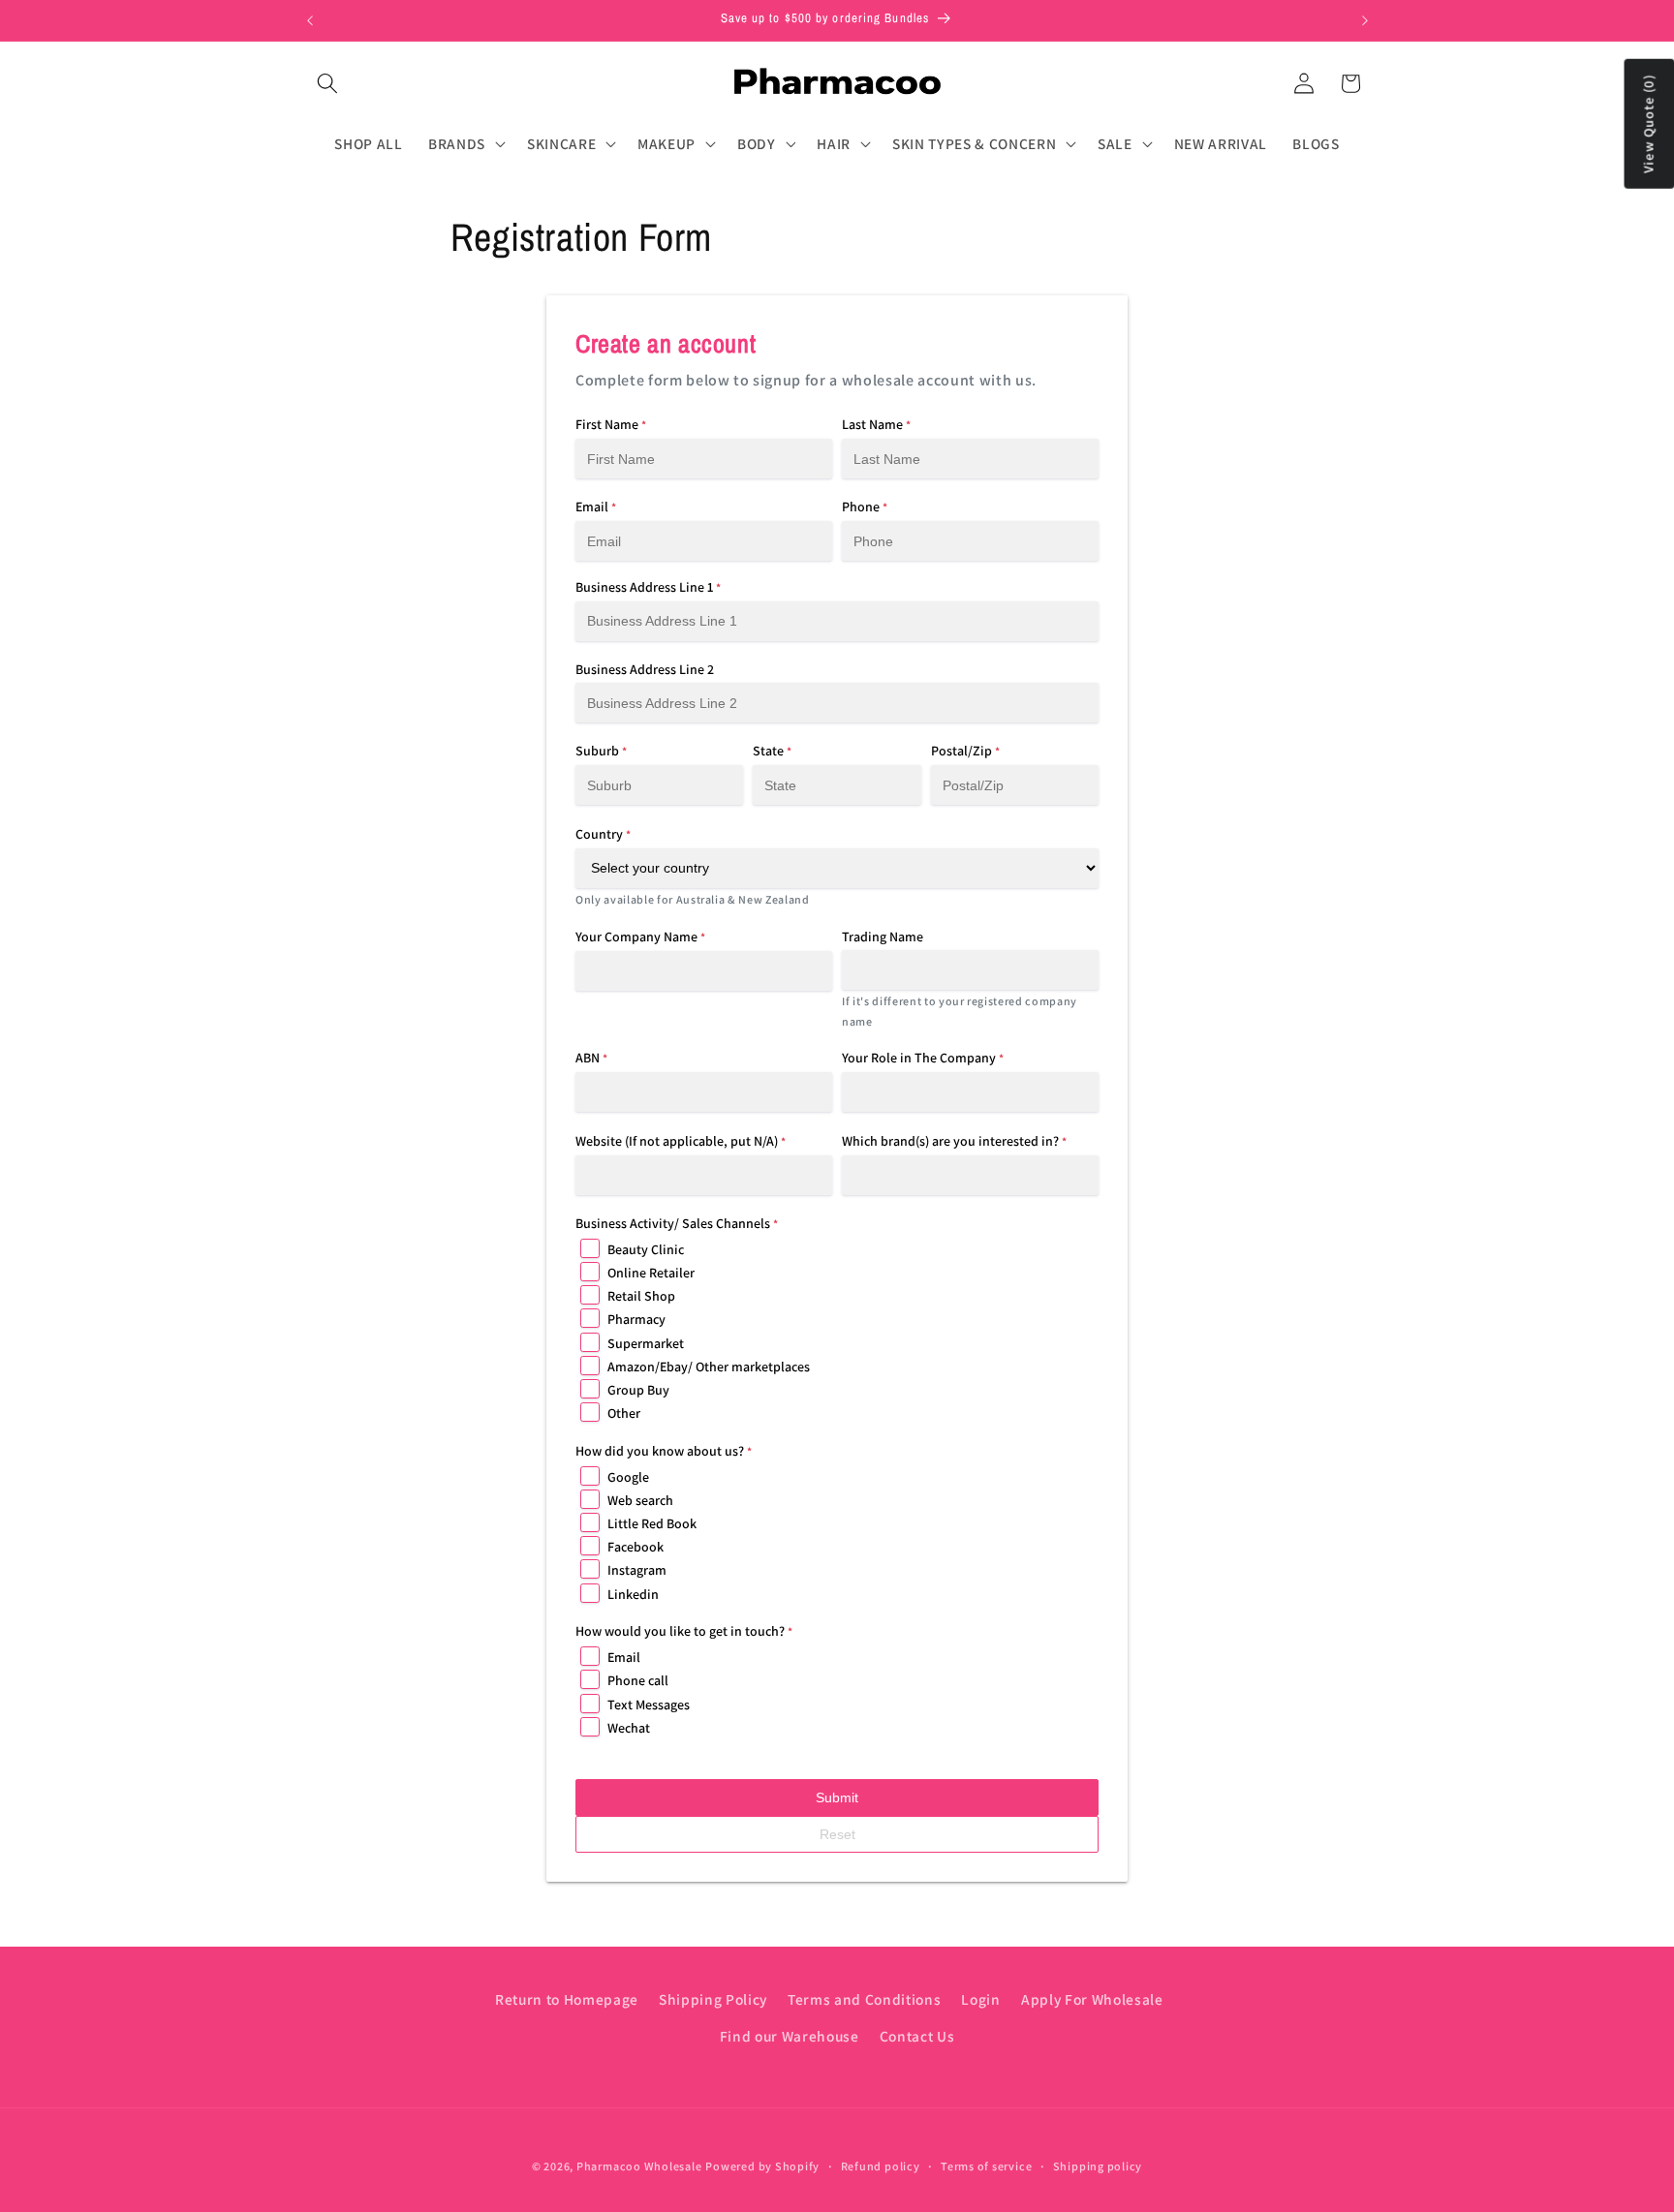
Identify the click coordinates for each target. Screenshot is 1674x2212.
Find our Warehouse (790, 2036)
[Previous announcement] (310, 20)
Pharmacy (636, 1319)
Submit (837, 1797)
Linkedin (633, 1594)
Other (624, 1413)
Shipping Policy (713, 1999)
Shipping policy (1098, 2166)
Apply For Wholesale (1092, 1999)
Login (980, 1999)
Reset (837, 1834)
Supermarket (646, 1343)
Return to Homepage (567, 1999)
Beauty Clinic (646, 1249)
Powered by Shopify (762, 2166)
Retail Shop (641, 1296)
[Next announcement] (1365, 20)
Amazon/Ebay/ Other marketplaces (709, 1367)
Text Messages (649, 1705)
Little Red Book (652, 1523)
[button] (327, 83)
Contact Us (917, 2036)
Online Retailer (651, 1273)
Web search (640, 1500)
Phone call (638, 1680)
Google (628, 1477)
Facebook (635, 1547)
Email (624, 1657)
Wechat (629, 1728)
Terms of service (986, 2166)
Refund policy (881, 2166)
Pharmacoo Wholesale (639, 2166)
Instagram (637, 1570)
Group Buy (638, 1390)
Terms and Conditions (864, 1999)
